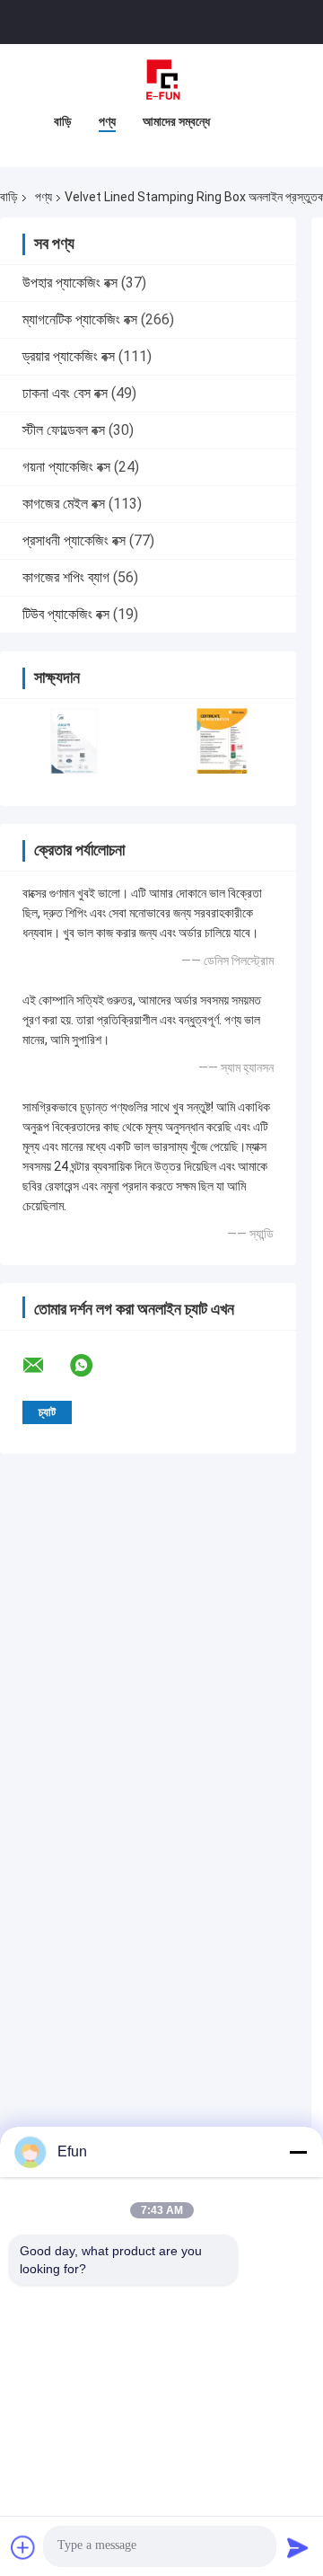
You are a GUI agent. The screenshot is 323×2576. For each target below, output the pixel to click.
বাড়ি (63, 121)
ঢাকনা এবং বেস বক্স (65, 393)
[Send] (298, 2547)
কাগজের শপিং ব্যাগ (66, 577)
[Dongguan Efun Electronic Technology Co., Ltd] (161, 80)
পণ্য (107, 121)
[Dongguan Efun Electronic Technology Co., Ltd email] (45, 1366)
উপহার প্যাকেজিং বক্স (70, 283)
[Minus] (298, 2152)
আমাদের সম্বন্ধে (176, 121)
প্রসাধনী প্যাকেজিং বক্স (74, 540)
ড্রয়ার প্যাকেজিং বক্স (69, 356)
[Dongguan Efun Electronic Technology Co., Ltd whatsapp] (92, 1366)
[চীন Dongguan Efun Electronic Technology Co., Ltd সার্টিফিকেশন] (74, 741)
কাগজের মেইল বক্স (64, 504)
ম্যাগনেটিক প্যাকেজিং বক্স (80, 319)
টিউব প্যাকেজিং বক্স (66, 614)
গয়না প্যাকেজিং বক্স (66, 467)
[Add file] (23, 2547)
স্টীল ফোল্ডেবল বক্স (64, 430)
